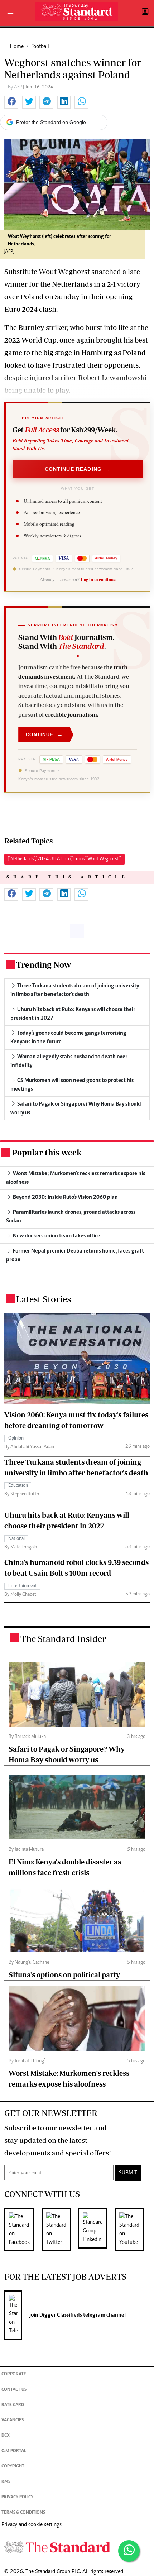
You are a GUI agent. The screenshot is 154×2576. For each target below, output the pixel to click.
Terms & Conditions (23, 2513)
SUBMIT (128, 2173)
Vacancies (13, 2420)
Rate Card (13, 2405)
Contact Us (14, 2390)
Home (17, 47)
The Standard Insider (63, 1639)
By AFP (15, 87)
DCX (6, 2436)
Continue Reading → (78, 469)
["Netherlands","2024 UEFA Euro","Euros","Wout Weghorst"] (64, 859)
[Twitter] (60, 2230)
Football (40, 47)
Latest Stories (44, 1299)
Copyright (13, 2467)
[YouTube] (133, 2230)
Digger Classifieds (60, 2315)
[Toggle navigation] (10, 12)
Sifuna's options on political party (64, 1975)
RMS (6, 2482)
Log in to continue (98, 579)
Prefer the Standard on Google (51, 122)
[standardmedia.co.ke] (77, 12)
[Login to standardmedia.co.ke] (144, 12)
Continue (44, 734)
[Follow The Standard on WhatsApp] (129, 2551)
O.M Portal (14, 2451)
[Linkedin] (96, 2230)
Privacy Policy (17, 2497)
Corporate (14, 2374)
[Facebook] (23, 2230)
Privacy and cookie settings (32, 2525)
